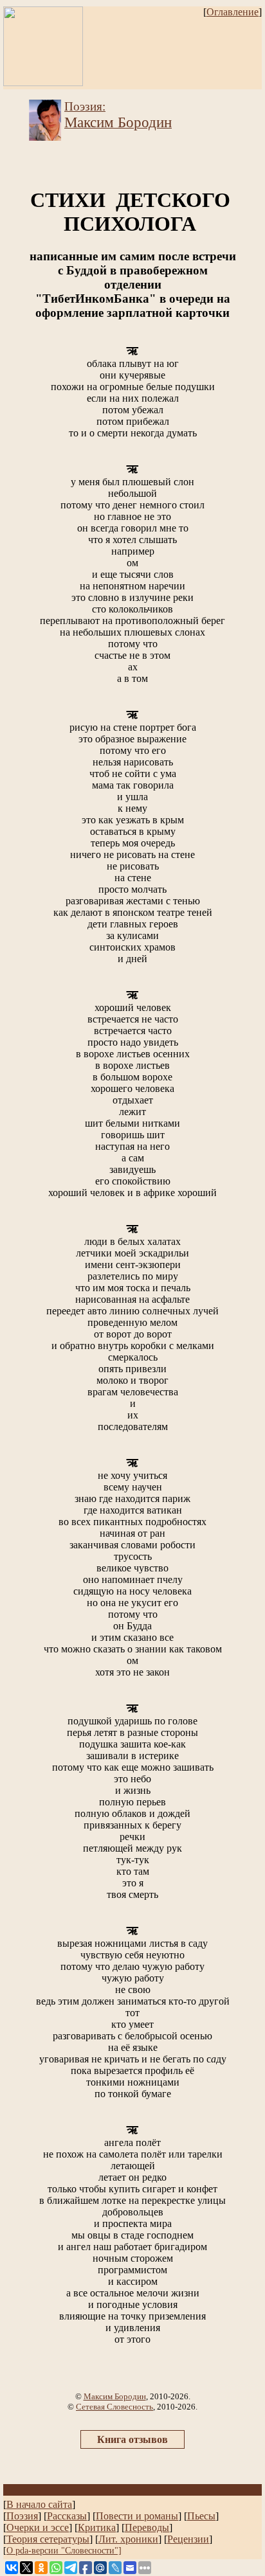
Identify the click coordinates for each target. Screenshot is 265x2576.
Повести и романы (137, 2516)
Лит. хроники (128, 2539)
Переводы (147, 2527)
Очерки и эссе (38, 2527)
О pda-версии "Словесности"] (64, 2550)
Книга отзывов (132, 2439)
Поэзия (22, 2516)
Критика (97, 2527)
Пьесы (201, 2516)
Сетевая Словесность (114, 2407)
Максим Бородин (115, 2396)
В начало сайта (39, 2504)
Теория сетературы (48, 2539)
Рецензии (188, 2539)
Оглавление (233, 12)
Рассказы (67, 2516)
